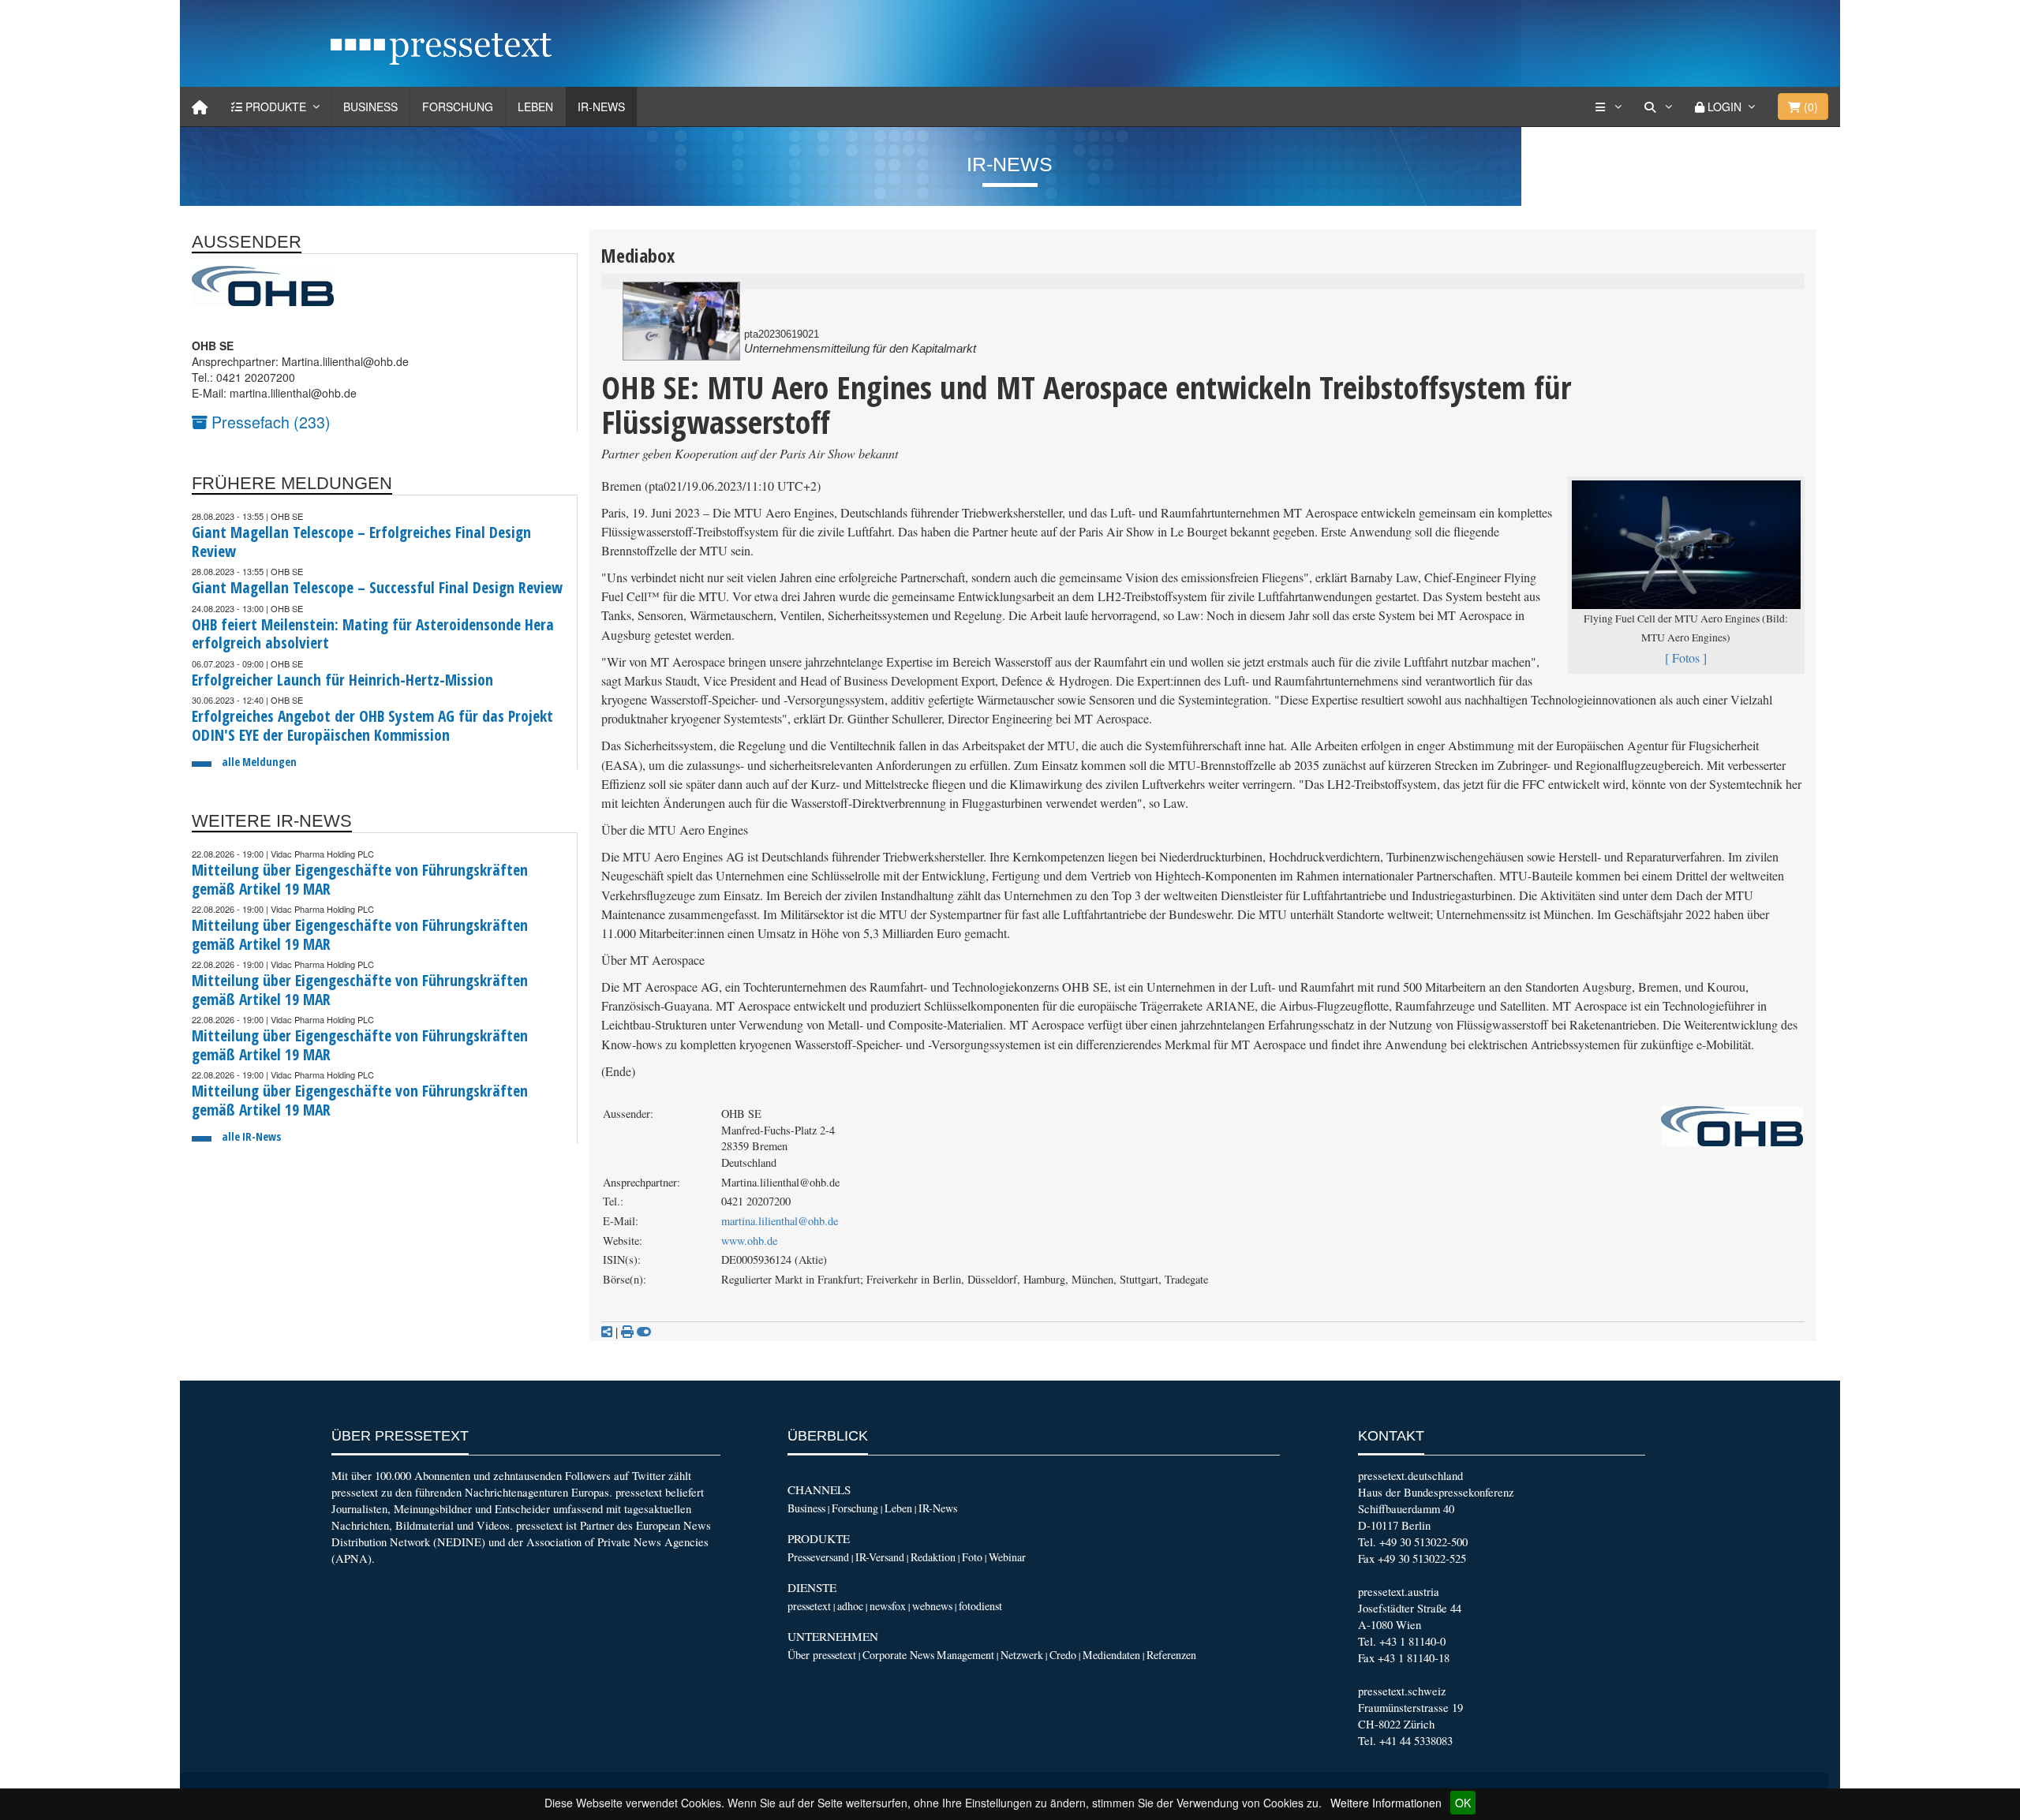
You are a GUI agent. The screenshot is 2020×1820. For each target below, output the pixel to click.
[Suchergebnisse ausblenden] (644, 1332)
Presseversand (818, 1557)
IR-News (601, 107)
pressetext (809, 1606)
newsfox (888, 1606)
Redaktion (933, 1557)
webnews (932, 1606)
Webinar (1007, 1557)
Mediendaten (1111, 1655)
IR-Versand (880, 1557)
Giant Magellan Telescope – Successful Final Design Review (377, 587)
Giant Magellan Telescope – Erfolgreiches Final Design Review (361, 542)
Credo (1063, 1655)
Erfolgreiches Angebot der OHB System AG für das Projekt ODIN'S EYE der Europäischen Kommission (372, 725)
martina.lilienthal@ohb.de (780, 1221)
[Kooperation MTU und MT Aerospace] (681, 321)
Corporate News (898, 1655)
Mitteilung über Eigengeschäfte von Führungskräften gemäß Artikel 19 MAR (360, 879)
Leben (535, 107)
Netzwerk (1022, 1655)
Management (965, 1655)
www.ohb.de (749, 1241)
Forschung (458, 107)
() (1809, 107)
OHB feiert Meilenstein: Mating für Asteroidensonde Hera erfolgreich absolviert (373, 634)
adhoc (850, 1606)
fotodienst (980, 1606)
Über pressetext (822, 1655)
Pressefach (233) (269, 422)
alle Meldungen (259, 762)
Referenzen (1171, 1655)
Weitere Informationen (1386, 1803)
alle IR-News (251, 1136)
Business (370, 107)
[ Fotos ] (1686, 658)
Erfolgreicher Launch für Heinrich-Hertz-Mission (342, 680)
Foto (972, 1557)
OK (1463, 1803)
